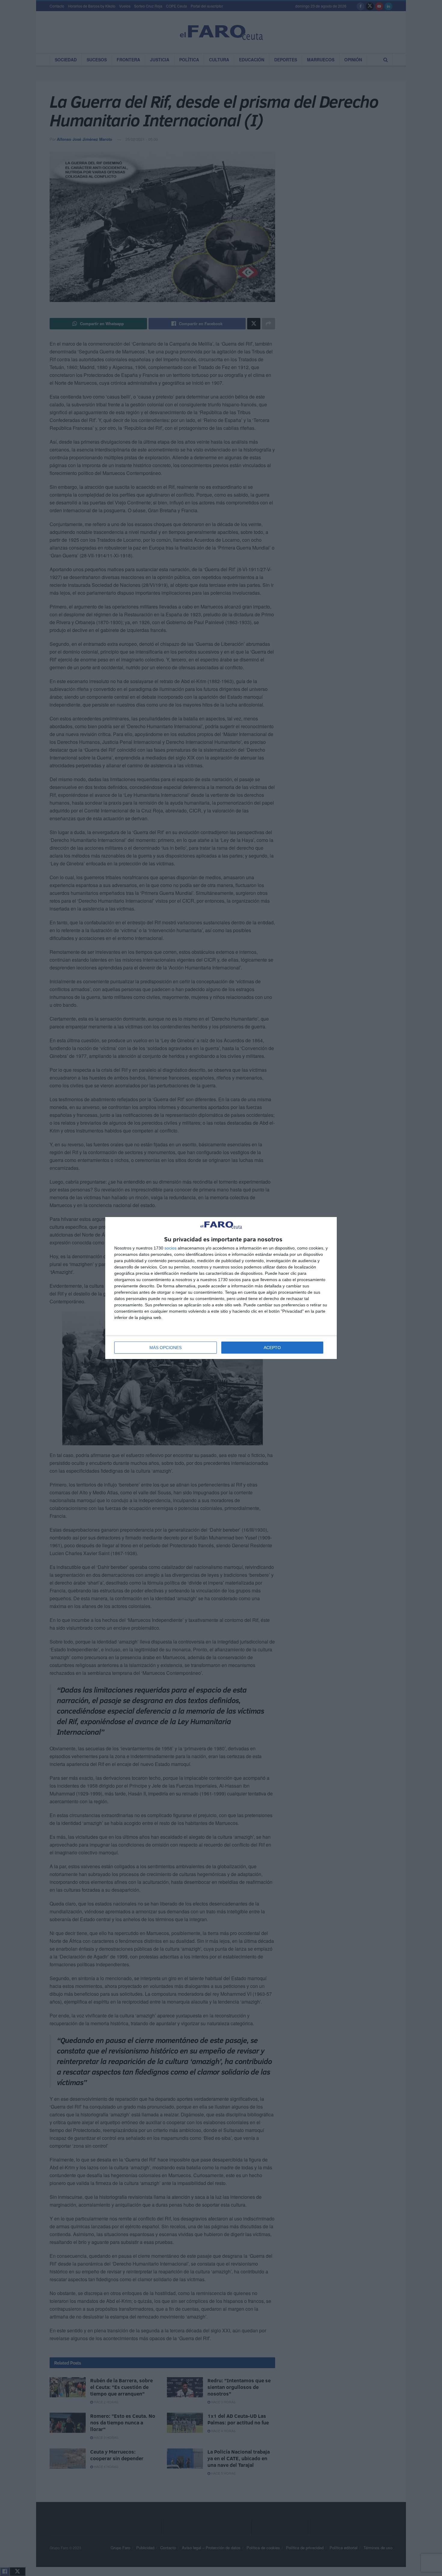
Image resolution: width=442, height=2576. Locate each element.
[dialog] (221, 1288)
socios (170, 1248)
